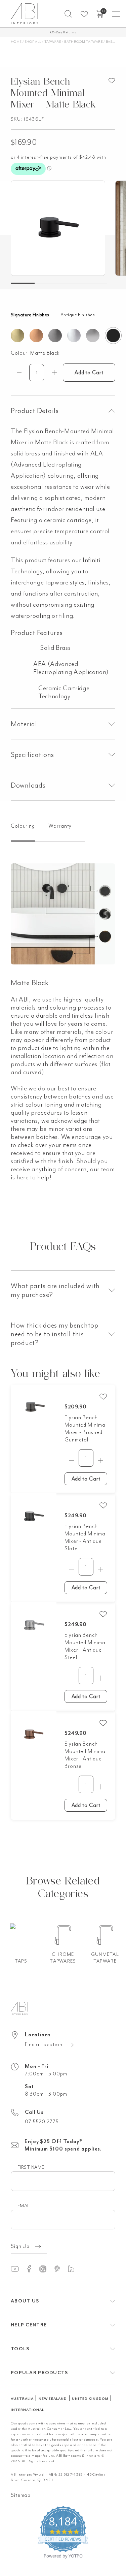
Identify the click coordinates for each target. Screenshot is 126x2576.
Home (16, 42)
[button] (68, 14)
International (27, 2410)
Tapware (53, 42)
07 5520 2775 (42, 2122)
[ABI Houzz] (74, 2269)
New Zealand (53, 2399)
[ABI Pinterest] (60, 2269)
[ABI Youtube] (18, 2269)
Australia (22, 2399)
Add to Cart (89, 373)
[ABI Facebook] (32, 2269)
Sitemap (21, 2495)
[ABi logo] (19, 2008)
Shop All (33, 42)
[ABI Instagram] (46, 2269)
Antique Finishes (78, 315)
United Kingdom (90, 2399)
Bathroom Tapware (83, 42)
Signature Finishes (30, 315)
